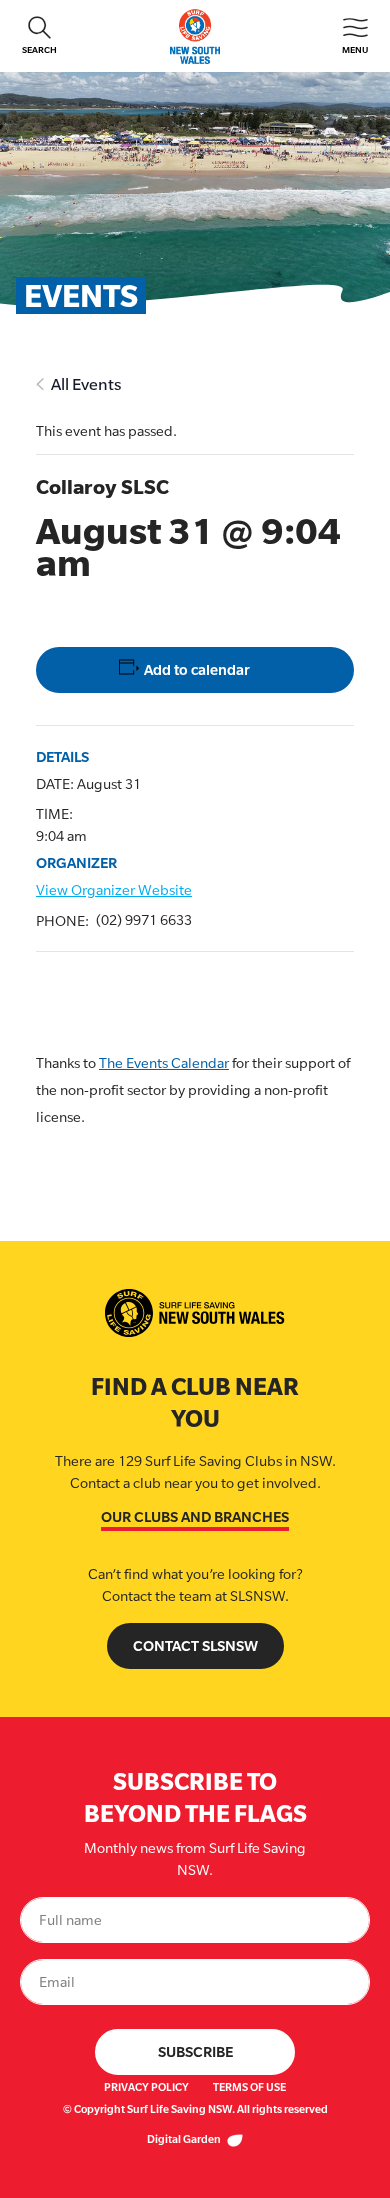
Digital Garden (185, 2139)
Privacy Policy (146, 2087)
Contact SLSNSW (195, 1645)
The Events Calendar (164, 1063)
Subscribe (195, 2051)
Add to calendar (197, 669)
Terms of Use (249, 2087)
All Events (86, 384)
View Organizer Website (114, 890)
